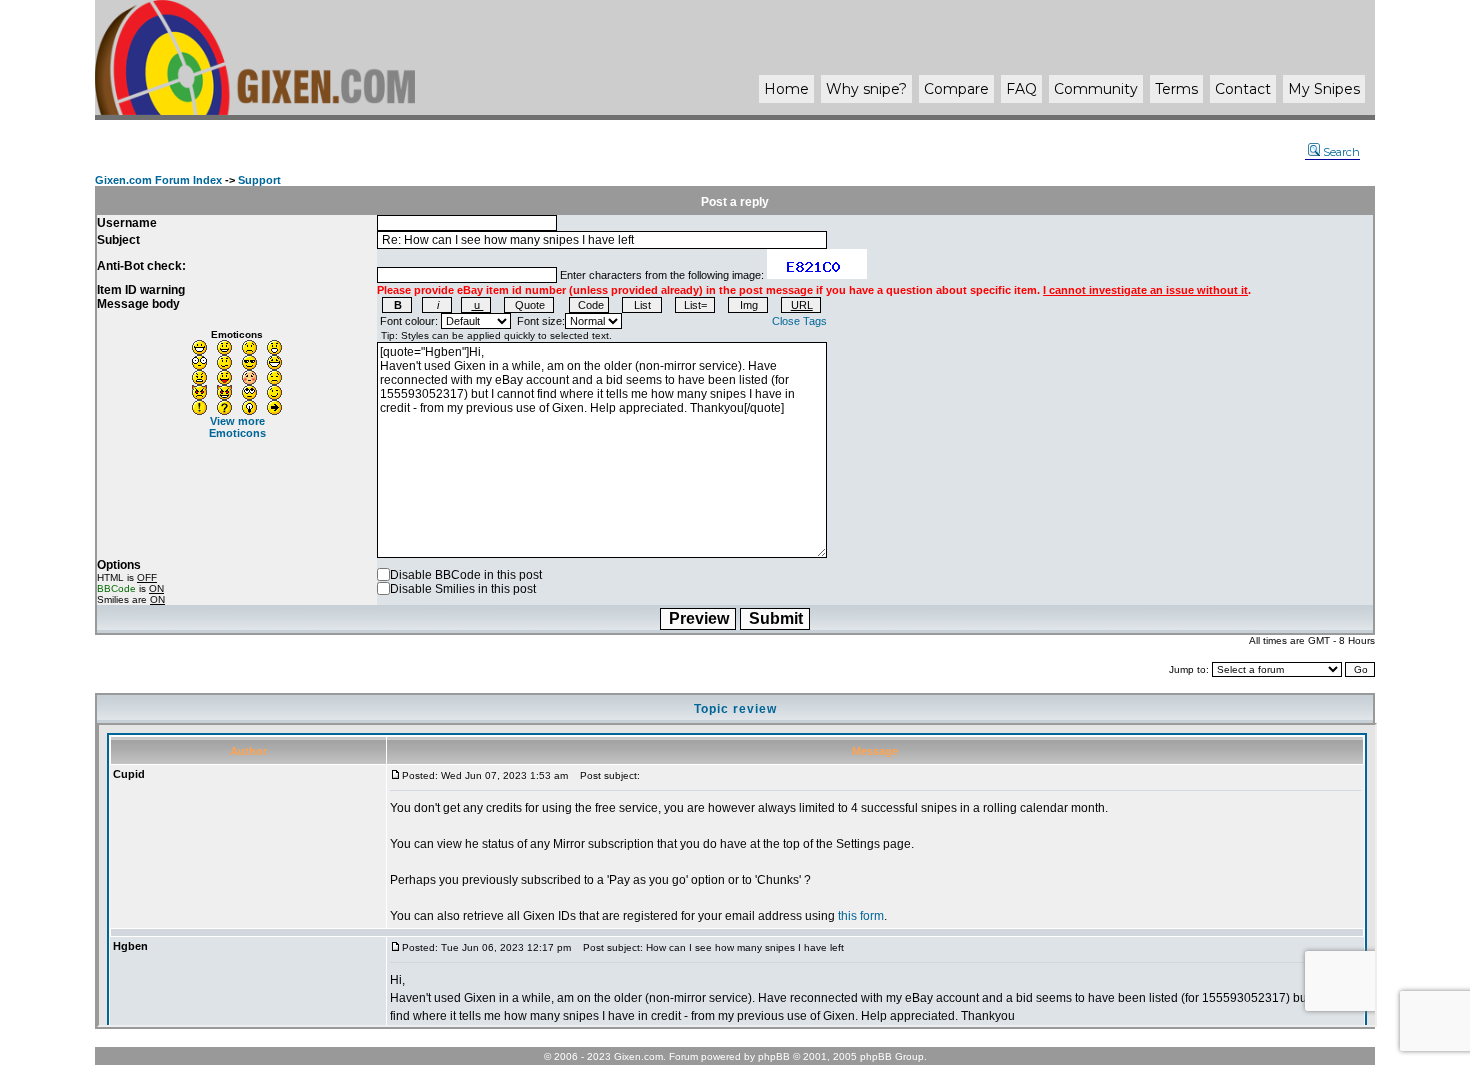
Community (1096, 89)
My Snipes (1324, 89)
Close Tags (799, 321)
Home (786, 89)
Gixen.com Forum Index (158, 180)
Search (1341, 152)
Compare (956, 89)
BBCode (116, 588)
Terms (1176, 89)
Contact (1243, 89)
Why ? (866, 89)
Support (259, 180)
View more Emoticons (237, 427)
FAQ (1021, 89)
